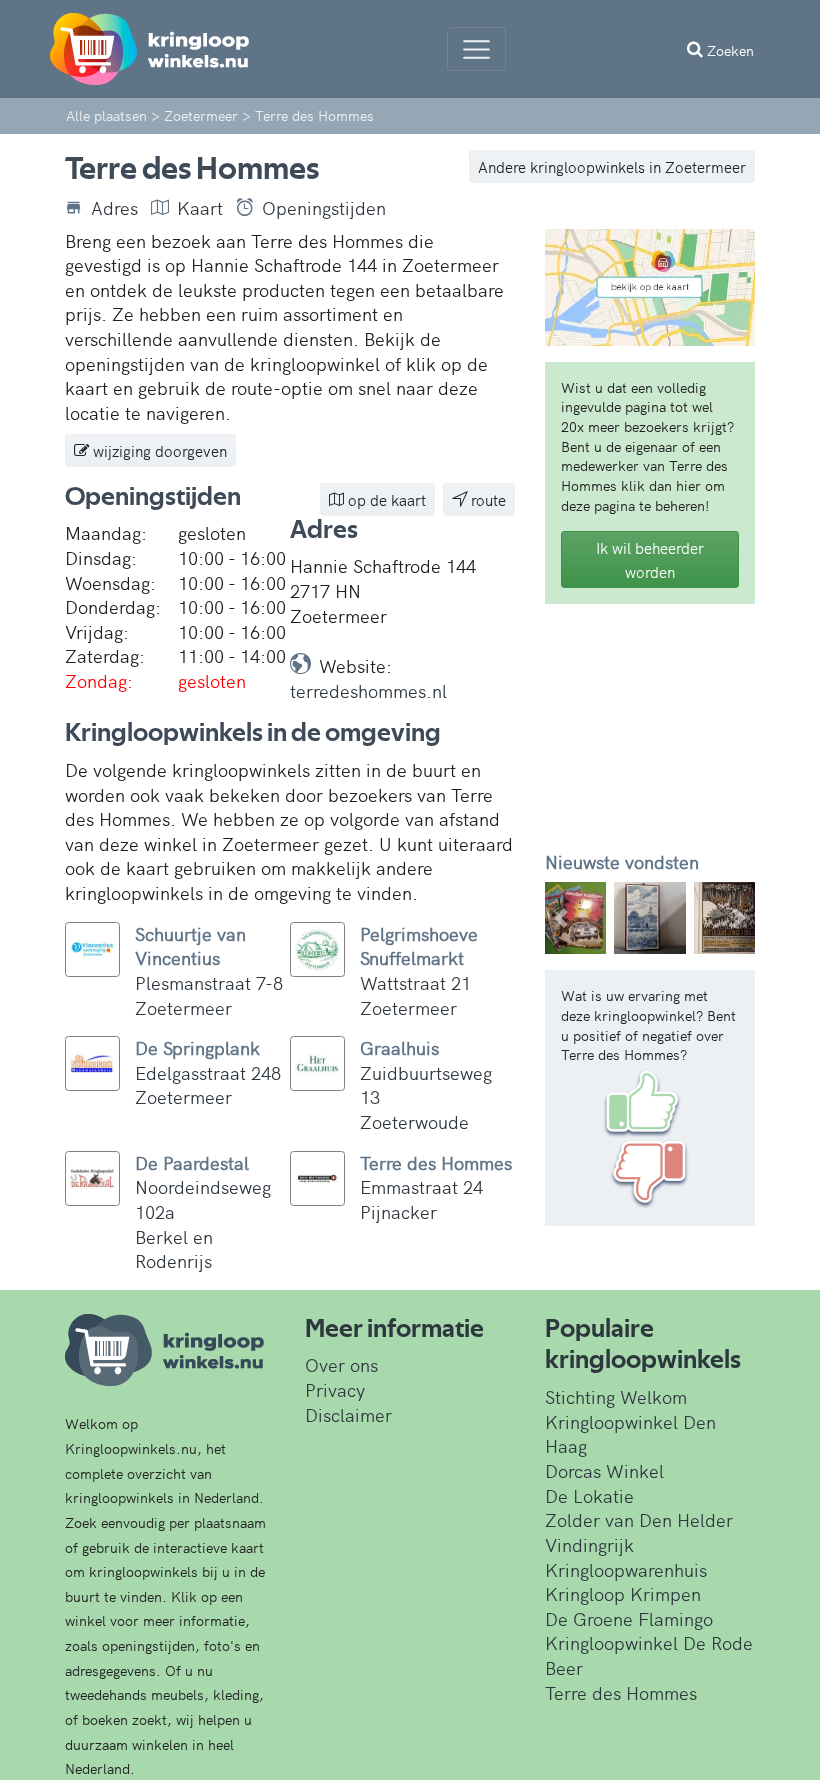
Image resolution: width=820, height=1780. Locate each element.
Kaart (200, 208)
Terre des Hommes (621, 1692)
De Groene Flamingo (629, 1618)
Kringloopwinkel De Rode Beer (649, 1655)
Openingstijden (324, 208)
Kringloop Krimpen (623, 1593)
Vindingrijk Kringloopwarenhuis (626, 1557)
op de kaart (385, 499)
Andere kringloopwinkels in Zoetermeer (612, 166)
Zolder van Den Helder (639, 1519)
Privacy (335, 1389)
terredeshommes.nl (368, 690)
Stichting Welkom (616, 1396)
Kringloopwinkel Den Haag (630, 1434)
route (486, 499)
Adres (114, 208)
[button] (561, 918)
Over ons (341, 1364)
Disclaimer (348, 1414)
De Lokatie (589, 1495)
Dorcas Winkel (604, 1470)
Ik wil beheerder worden (650, 559)
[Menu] (476, 49)
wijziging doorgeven (158, 450)
